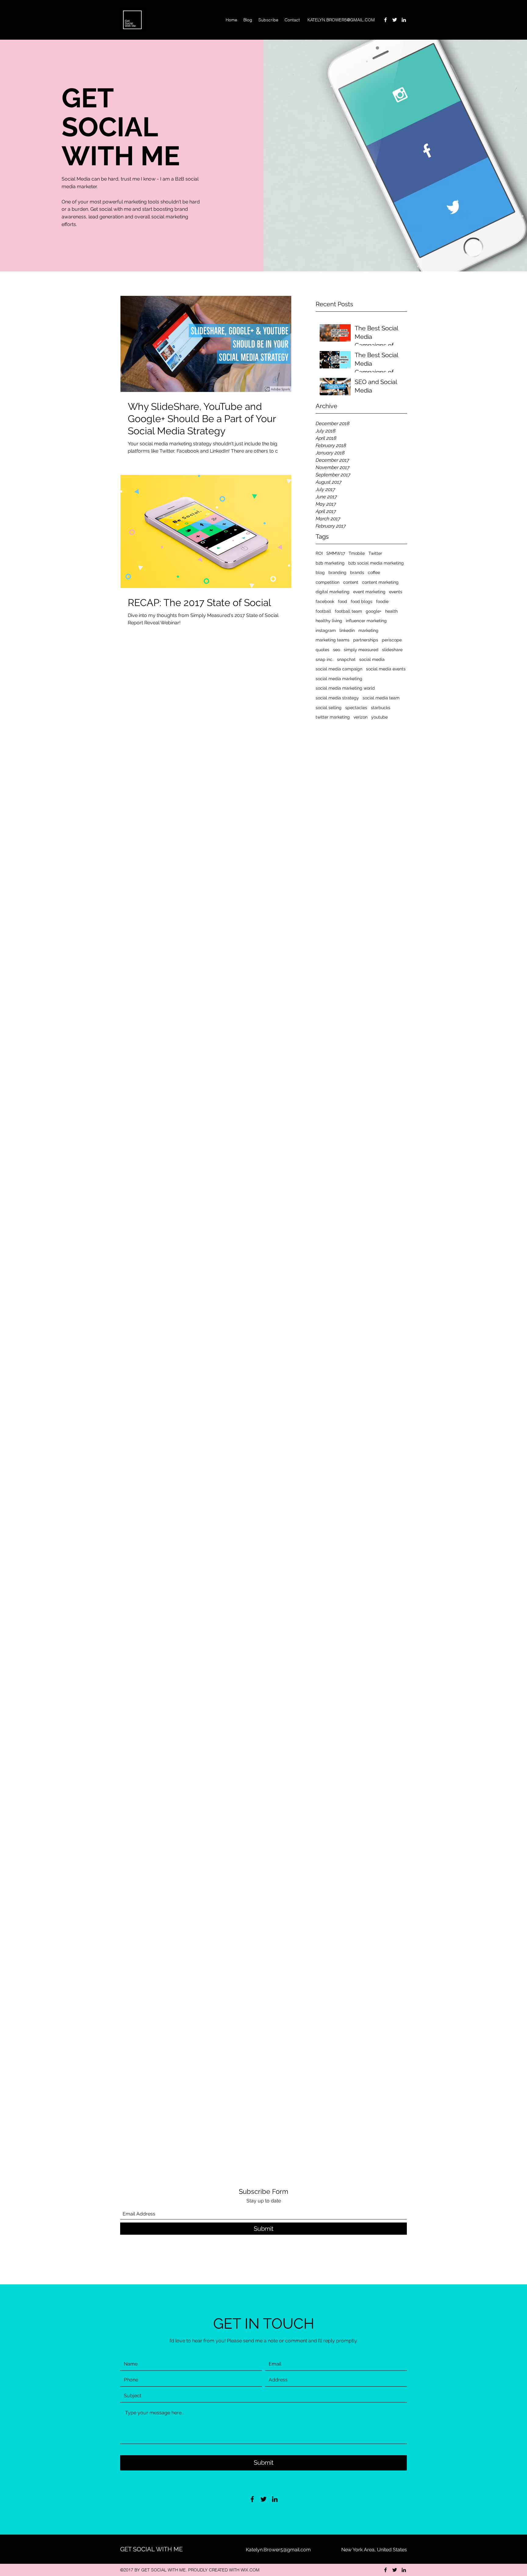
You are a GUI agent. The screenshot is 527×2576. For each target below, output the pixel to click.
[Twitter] (395, 20)
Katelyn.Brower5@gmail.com (278, 2550)
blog (320, 572)
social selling (329, 708)
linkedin (347, 630)
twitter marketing (333, 717)
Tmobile (357, 553)
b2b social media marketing (376, 563)
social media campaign (339, 669)
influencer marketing (366, 621)
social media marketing (339, 679)
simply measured (361, 650)
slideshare (392, 650)
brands (357, 572)
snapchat (346, 659)
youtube (379, 717)
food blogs (362, 601)
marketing (368, 630)
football (323, 611)
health (391, 611)
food (342, 601)
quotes (323, 650)
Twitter (375, 553)
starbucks (381, 708)
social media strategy (337, 698)
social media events (386, 669)
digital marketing (333, 592)
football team (348, 611)
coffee (374, 572)
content (351, 582)
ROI (319, 553)
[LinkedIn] (404, 20)
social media (372, 659)
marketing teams (333, 640)
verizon (360, 717)
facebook (325, 601)
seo (337, 650)
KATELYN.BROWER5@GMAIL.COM (341, 20)
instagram (326, 630)
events (396, 592)
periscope (392, 640)
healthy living (329, 621)
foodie (382, 601)
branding (337, 572)
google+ (374, 611)
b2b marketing (330, 563)
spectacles (356, 708)
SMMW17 (336, 553)
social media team (381, 698)
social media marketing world (345, 688)
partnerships (366, 640)
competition (328, 582)
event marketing (369, 592)
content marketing (380, 582)
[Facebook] (385, 20)
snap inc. (324, 659)
